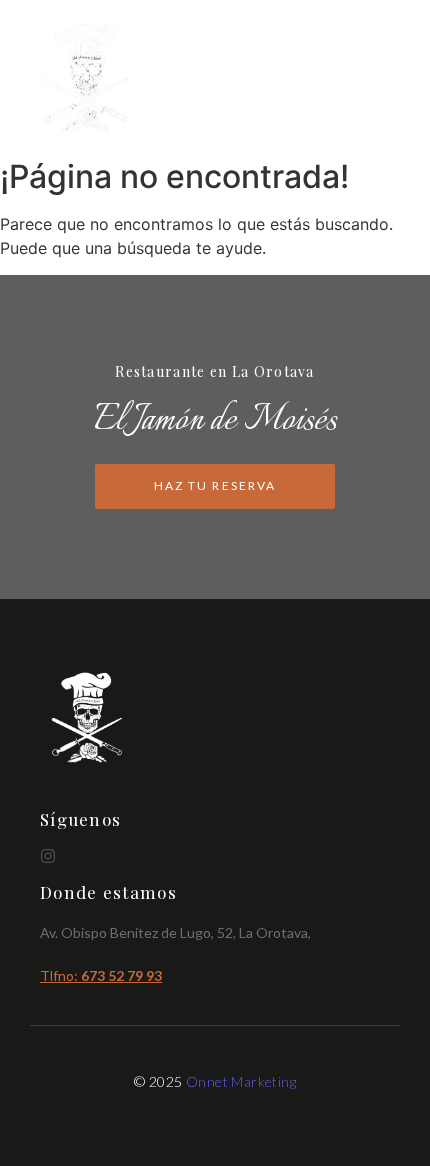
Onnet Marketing (241, 1081)
